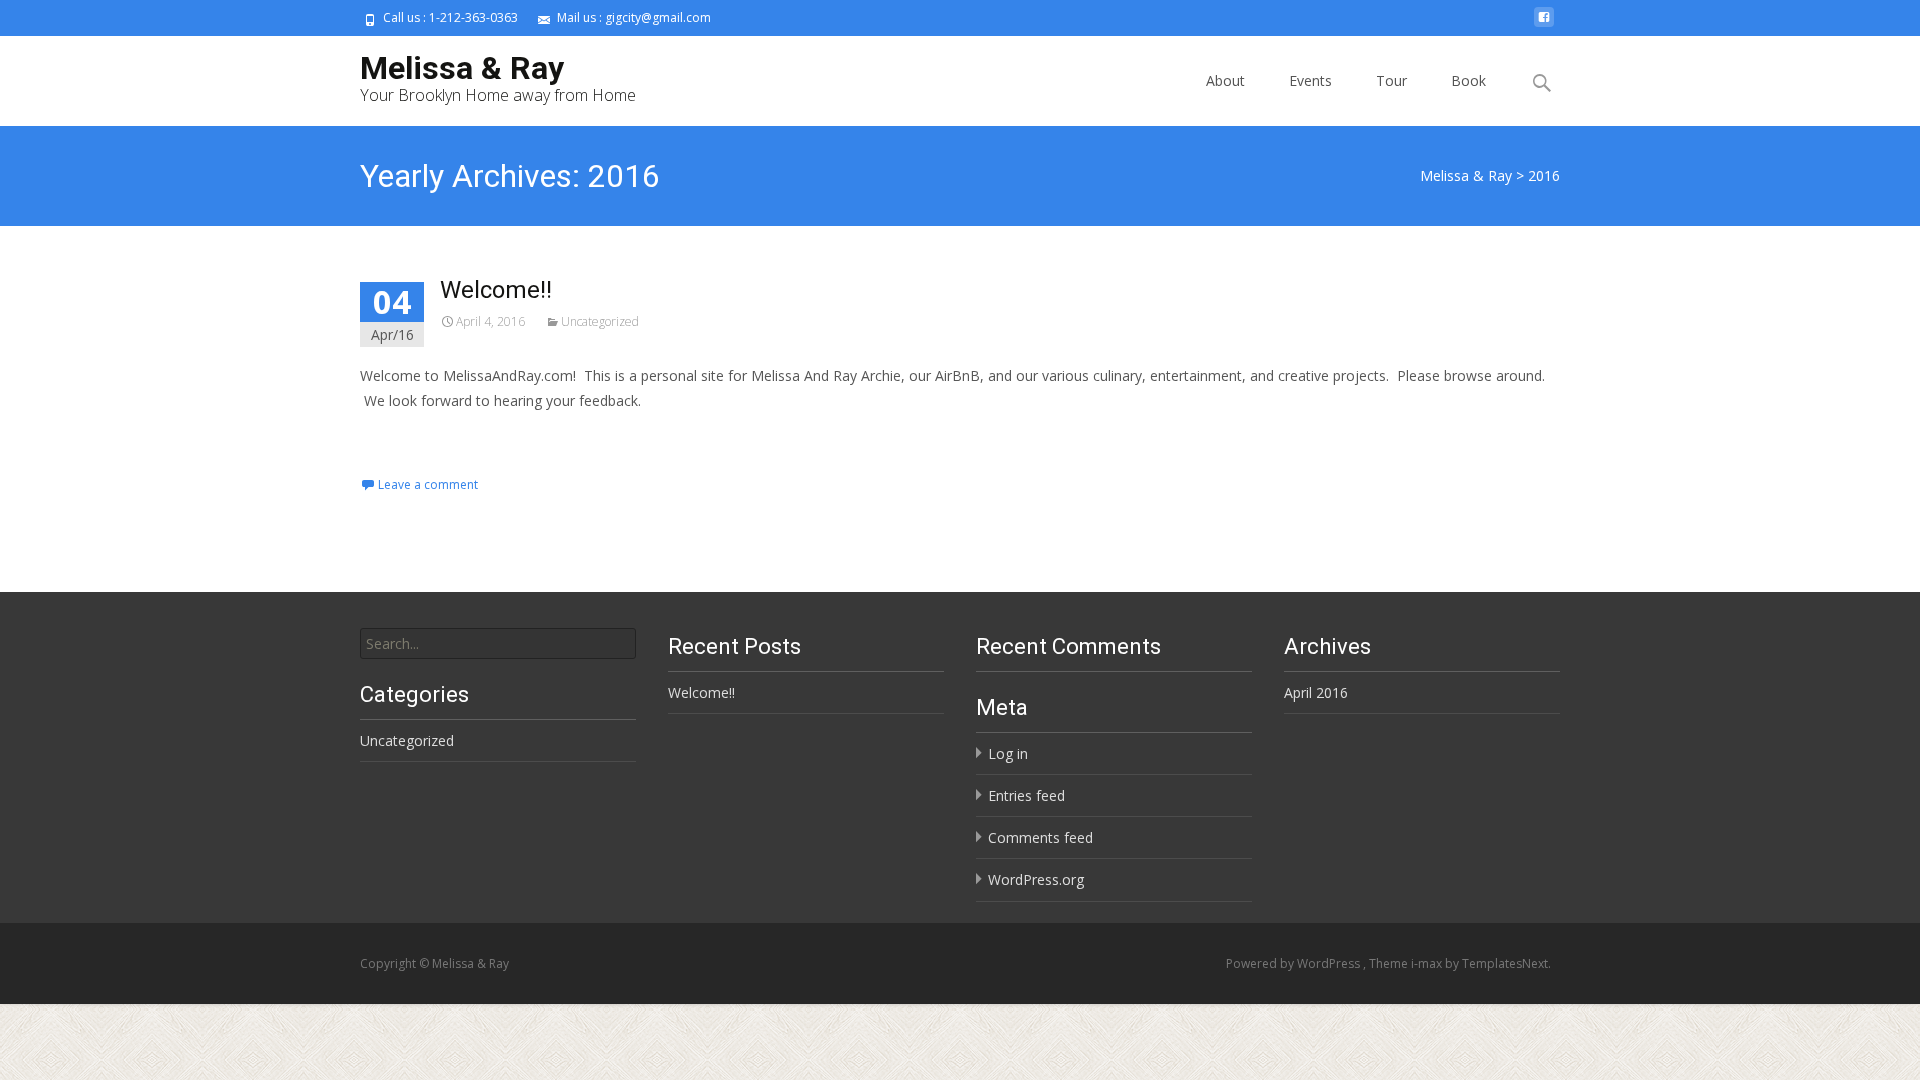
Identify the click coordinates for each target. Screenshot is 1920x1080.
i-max (1428, 963)
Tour (1391, 80)
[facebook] (1544, 24)
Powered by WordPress (1294, 963)
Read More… (404, 437)
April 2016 (1316, 692)
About (1225, 80)
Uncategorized (600, 321)
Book (1468, 80)
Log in (1008, 753)
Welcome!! (496, 290)
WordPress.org (1036, 879)
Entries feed (1026, 795)
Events (1310, 80)
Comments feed (1040, 837)
